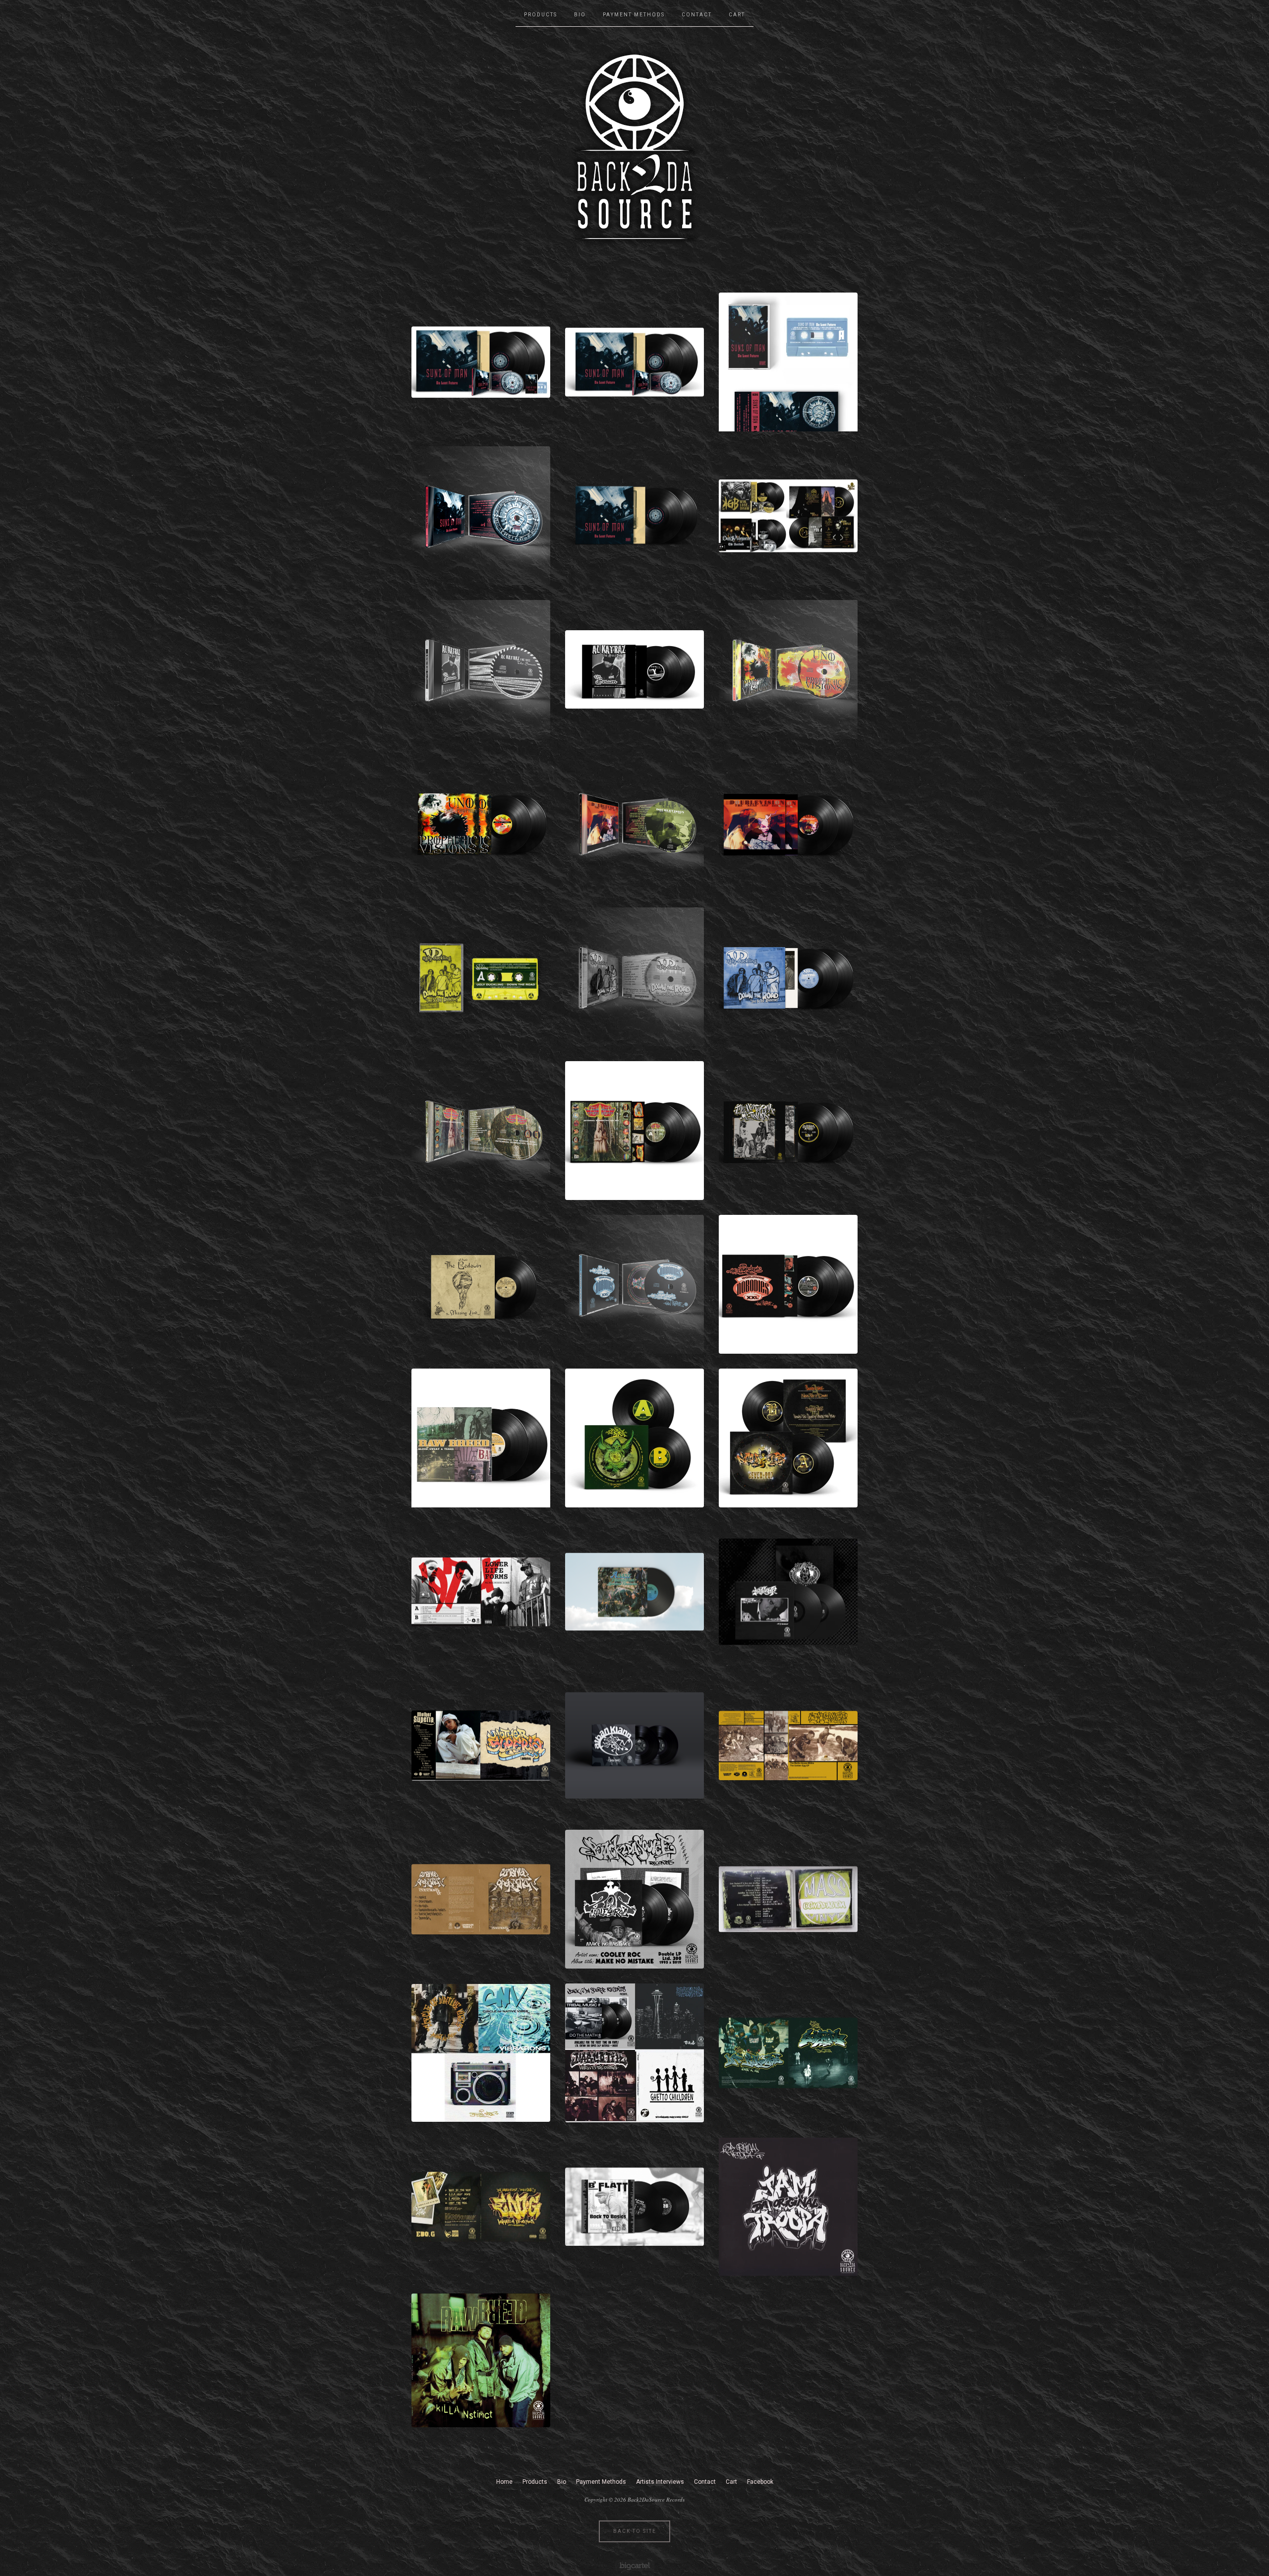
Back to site (635, 2531)
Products (541, 15)
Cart (737, 15)
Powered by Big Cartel (635, 2565)
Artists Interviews (660, 2482)
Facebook (760, 2482)
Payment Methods (634, 15)
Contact (697, 15)
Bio (580, 15)
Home (504, 2482)
